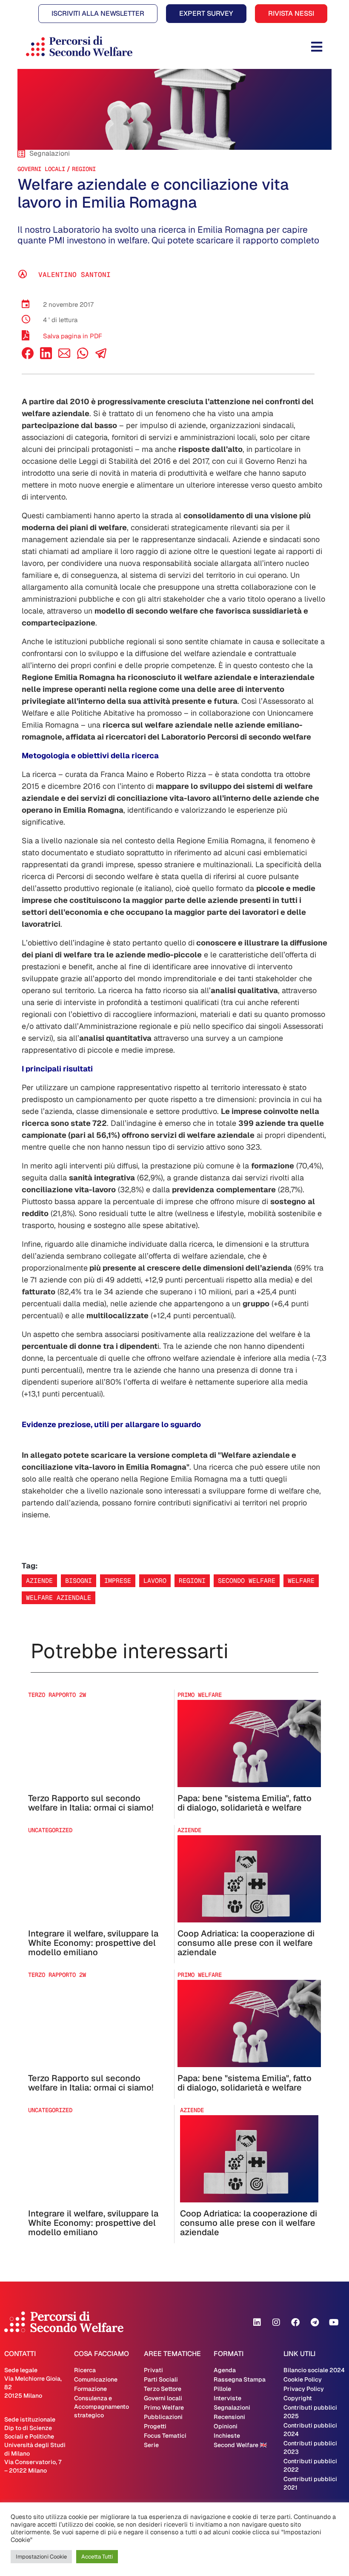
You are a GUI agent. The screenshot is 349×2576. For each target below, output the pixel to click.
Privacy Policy (304, 2389)
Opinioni (226, 2426)
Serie (151, 2445)
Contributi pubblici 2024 (310, 2430)
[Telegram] (315, 2322)
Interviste (227, 2398)
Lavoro (155, 1581)
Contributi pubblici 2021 (310, 2483)
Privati (153, 2370)
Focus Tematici (165, 2436)
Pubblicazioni (163, 2417)
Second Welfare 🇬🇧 (240, 2445)
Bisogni (79, 1581)
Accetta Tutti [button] (97, 2557)
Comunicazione (96, 2379)
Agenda (225, 2370)
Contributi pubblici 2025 (310, 2412)
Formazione (90, 2389)
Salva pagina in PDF (73, 336)
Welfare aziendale (59, 1598)
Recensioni (229, 2417)
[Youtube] (334, 2322)
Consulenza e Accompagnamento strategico (102, 2407)
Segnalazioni (232, 2408)
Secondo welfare (247, 1581)
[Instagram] (276, 2322)
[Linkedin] (257, 2322)
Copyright (298, 2398)
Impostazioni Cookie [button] (41, 2557)
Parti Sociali (161, 2379)
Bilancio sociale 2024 (314, 2370)
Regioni (84, 169)
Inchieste (227, 2436)
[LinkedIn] (46, 357)
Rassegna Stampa (240, 2379)
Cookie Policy (303, 2379)
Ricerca (85, 2370)
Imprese (118, 1581)
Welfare (301, 1581)
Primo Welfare (164, 2408)
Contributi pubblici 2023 (310, 2447)
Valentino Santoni (74, 275)
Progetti (155, 2426)
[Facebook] (28, 357)
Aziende (39, 1581)
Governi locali (41, 169)
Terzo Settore (163, 2389)
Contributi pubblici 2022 (310, 2465)
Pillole (222, 2389)
